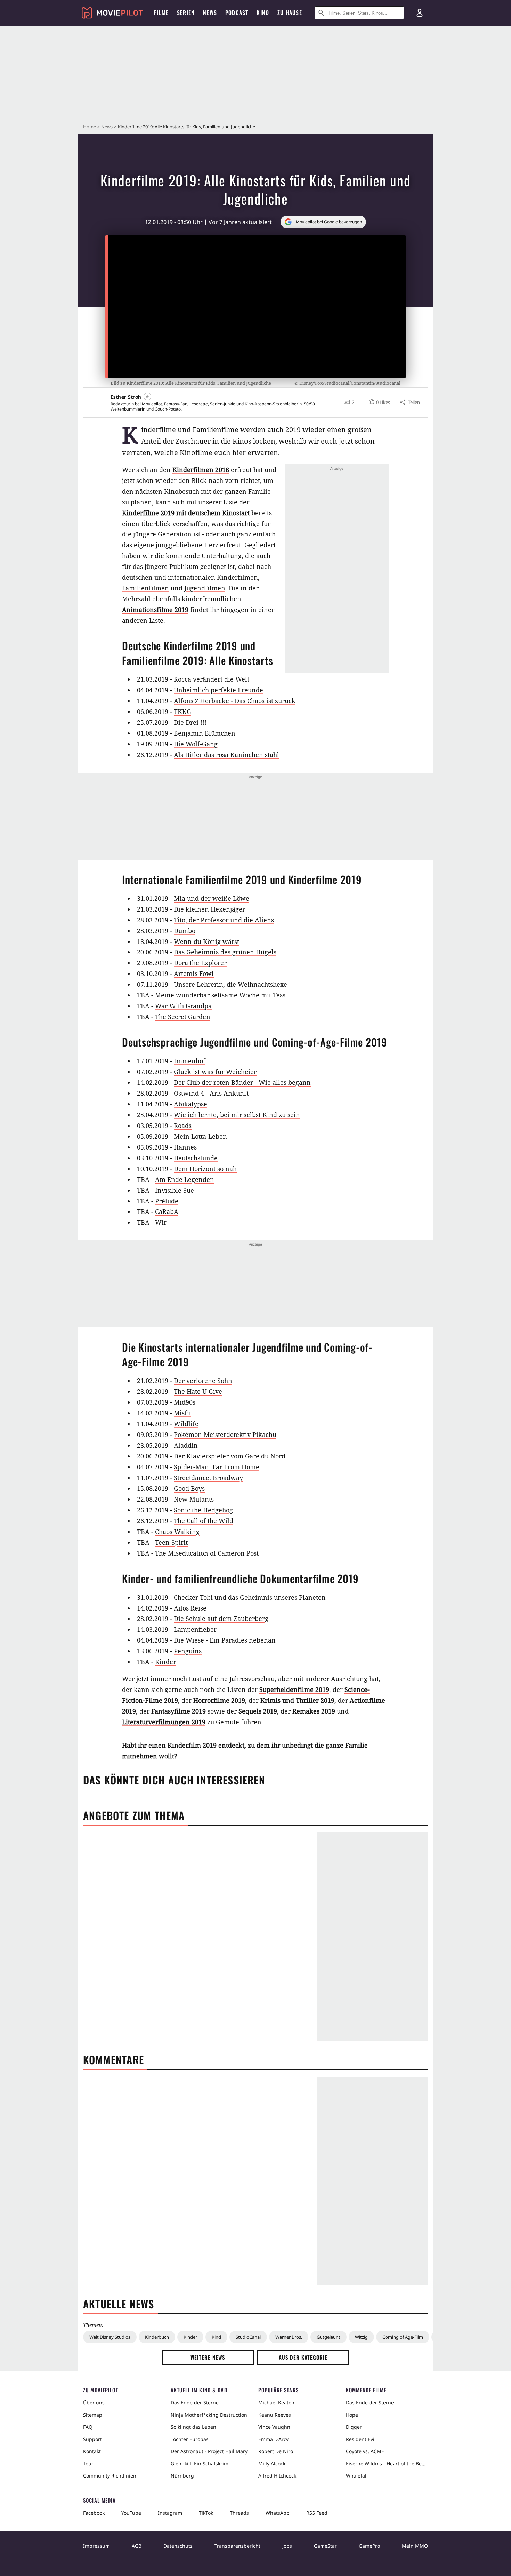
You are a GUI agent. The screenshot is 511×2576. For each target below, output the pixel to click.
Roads (183, 1126)
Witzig (361, 2337)
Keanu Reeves (275, 2415)
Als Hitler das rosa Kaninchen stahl (226, 755)
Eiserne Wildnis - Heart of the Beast (387, 2463)
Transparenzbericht (237, 2546)
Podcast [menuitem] (237, 13)
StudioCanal (248, 2337)
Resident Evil (361, 2439)
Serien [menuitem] (186, 13)
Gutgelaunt (328, 2337)
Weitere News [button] (208, 2357)
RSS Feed (317, 2513)
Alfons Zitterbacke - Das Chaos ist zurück (235, 701)
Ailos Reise (190, 1608)
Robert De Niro (276, 2451)
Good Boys (189, 1488)
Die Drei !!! (190, 722)
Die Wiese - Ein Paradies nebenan (225, 1640)
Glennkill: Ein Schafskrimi (200, 2463)
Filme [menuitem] (161, 13)
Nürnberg (182, 2476)
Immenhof (190, 1061)
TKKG (182, 711)
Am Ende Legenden (185, 1179)
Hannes (185, 1147)
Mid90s (185, 1402)
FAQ (88, 2427)
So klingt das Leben (193, 2427)
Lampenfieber (195, 1629)
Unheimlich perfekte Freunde (218, 690)
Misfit (182, 1413)
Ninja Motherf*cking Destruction (209, 2415)
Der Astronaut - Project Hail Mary (209, 2451)
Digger (354, 2427)
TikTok (206, 2513)
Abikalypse (190, 1104)
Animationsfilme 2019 (155, 610)
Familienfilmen (145, 588)
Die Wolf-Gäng (196, 744)
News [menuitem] (210, 13)
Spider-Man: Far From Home (217, 1467)
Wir (161, 1222)
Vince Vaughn (274, 2427)
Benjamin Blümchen (205, 733)
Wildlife (186, 1424)
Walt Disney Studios (110, 2337)
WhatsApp (278, 2513)
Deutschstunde (196, 1158)
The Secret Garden (183, 1017)
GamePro (369, 2546)
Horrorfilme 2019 (219, 1700)
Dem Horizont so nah (205, 1169)
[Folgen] (147, 397)
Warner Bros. (289, 2337)
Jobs (287, 2546)
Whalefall (357, 2476)
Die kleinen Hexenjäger (209, 909)
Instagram (170, 2513)
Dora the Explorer (200, 963)
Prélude (167, 1201)
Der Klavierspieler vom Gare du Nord (230, 1456)
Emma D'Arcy (273, 2439)
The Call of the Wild (204, 1521)
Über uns (94, 2403)
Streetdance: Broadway (208, 1478)
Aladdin (186, 1445)
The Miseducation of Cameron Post (207, 1553)
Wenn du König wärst (206, 941)
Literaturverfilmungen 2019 (164, 1722)
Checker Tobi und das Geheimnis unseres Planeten (250, 1597)
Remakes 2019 (314, 1711)
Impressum (96, 2546)
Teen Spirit (171, 1542)
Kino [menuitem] (263, 13)
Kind (216, 2337)
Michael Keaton (276, 2403)
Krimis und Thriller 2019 (297, 1700)
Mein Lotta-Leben (200, 1136)
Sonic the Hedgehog (203, 1510)
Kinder (165, 1662)
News (107, 127)
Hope (352, 2415)
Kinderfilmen (237, 577)
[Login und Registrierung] (420, 13)
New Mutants (194, 1499)
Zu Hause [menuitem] (290, 13)
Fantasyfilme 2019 (179, 1711)
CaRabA (167, 1211)
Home (90, 127)
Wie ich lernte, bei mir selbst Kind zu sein (237, 1115)
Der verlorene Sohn (203, 1381)
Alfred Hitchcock (277, 2476)
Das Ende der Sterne (195, 2403)
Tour (88, 2463)
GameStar (325, 2546)
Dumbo (185, 931)
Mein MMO (415, 2546)
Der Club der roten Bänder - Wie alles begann (242, 1082)
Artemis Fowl (194, 973)
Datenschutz (178, 2546)
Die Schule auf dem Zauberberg (221, 1619)
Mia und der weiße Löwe (212, 898)
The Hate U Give (198, 1391)
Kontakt (92, 2451)
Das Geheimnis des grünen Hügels (225, 952)
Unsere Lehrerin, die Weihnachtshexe (230, 984)
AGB (137, 2546)
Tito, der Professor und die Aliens (224, 920)
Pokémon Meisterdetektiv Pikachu (225, 1434)
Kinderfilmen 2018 (201, 470)
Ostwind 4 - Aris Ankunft (211, 1093)
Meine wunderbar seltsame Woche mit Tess (220, 995)
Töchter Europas (190, 2439)
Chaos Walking (177, 1532)
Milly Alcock (272, 2463)
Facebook (94, 2513)
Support (92, 2439)
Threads (239, 2513)
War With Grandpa (183, 1006)
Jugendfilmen (205, 588)
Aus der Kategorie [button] (303, 2357)
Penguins (188, 1651)
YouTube (131, 2513)
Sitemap (93, 2415)
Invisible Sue (175, 1190)
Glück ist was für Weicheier (215, 1072)
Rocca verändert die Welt (212, 679)
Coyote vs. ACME (365, 2451)
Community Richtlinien (110, 2476)
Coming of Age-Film (403, 2337)
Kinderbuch (157, 2337)
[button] (379, 402)
